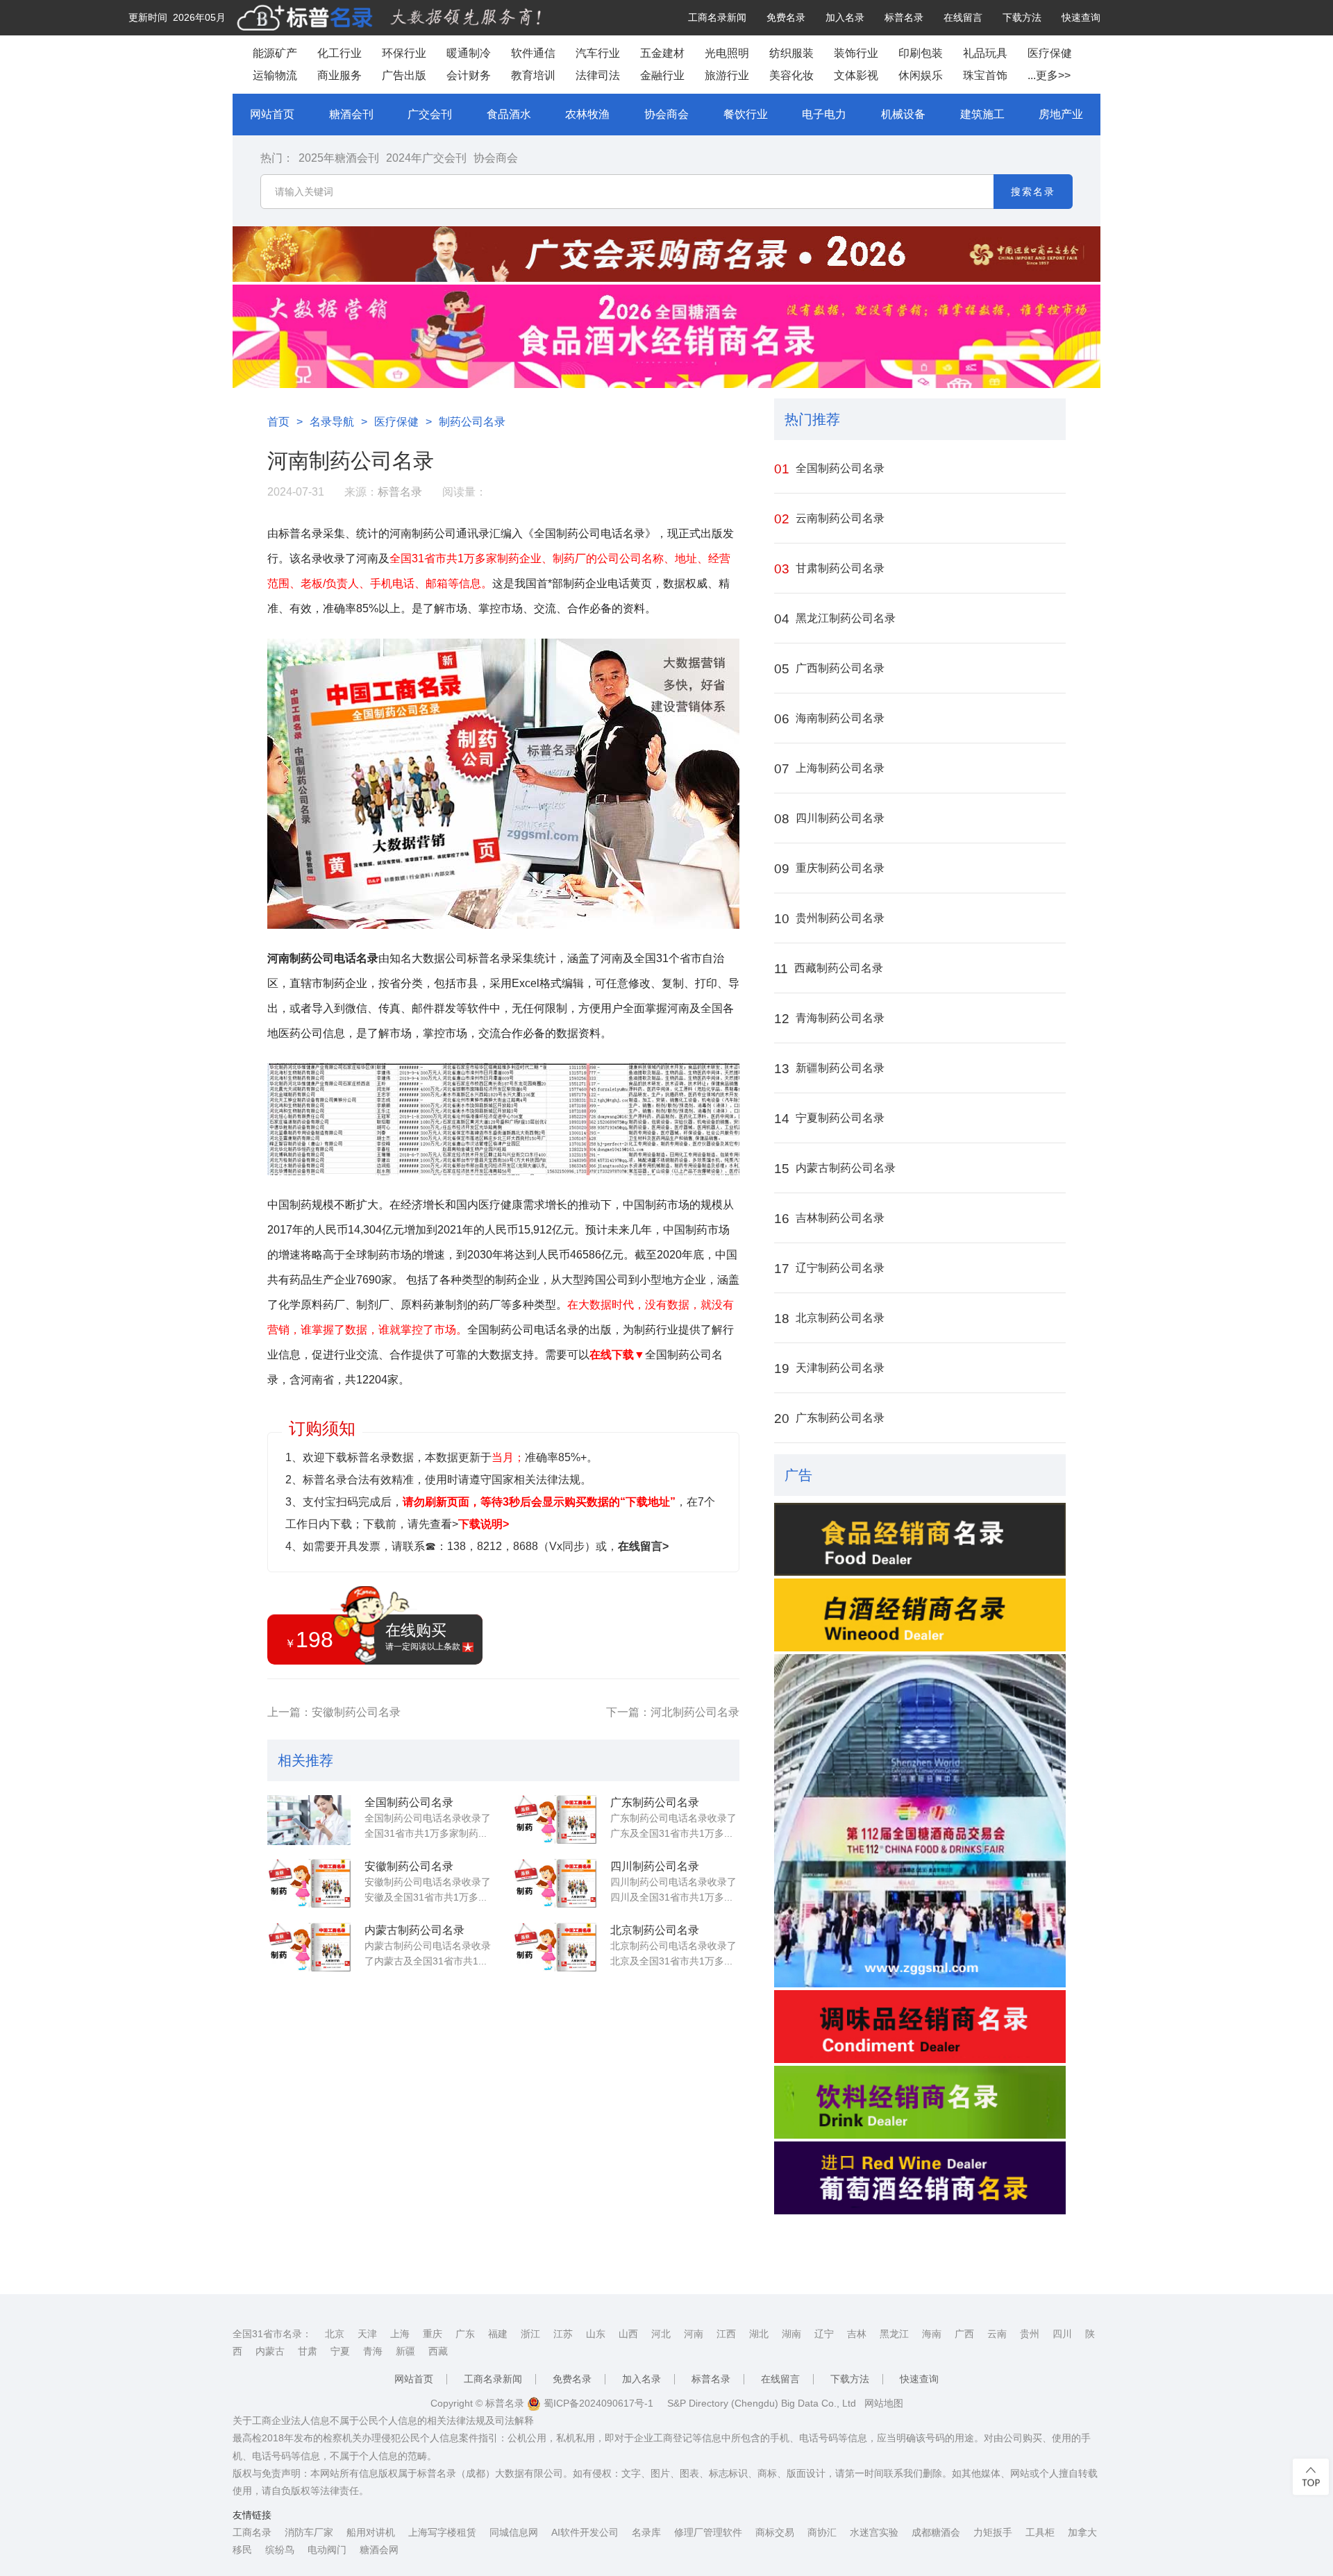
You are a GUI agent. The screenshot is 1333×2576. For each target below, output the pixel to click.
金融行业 (662, 75)
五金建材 (662, 53)
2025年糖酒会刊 (339, 158)
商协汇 (822, 2532)
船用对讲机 (371, 2532)
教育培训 (533, 75)
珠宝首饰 (985, 75)
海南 (932, 2334)
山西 (628, 2334)
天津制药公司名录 (829, 1369)
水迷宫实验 (874, 2532)
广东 (465, 2334)
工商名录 (252, 2532)
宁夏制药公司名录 (829, 1119)
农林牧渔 (587, 114)
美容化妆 (791, 75)
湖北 (759, 2334)
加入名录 (845, 17)
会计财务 (469, 75)
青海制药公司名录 (829, 1019)
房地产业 (1061, 114)
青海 (373, 2351)
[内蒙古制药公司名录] (309, 1948)
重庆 (433, 2334)
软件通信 (533, 53)
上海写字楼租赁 (442, 2532)
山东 (596, 2334)
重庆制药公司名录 (829, 869)
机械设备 (903, 114)
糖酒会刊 (351, 114)
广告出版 (404, 75)
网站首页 (272, 114)
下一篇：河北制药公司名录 (673, 1712)
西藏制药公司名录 (829, 969)
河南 (694, 2334)
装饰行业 (856, 53)
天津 (367, 2334)
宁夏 (340, 2351)
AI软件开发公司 (585, 2532)
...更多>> (1049, 75)
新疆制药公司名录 (829, 1069)
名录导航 (332, 422)
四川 (1062, 2334)
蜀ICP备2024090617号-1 (597, 2403)
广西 (964, 2334)
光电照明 (727, 53)
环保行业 (404, 53)
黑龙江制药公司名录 (835, 619)
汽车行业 (598, 53)
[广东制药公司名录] (555, 1820)
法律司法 (598, 75)
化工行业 (339, 53)
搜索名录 (1033, 192)
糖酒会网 (379, 2550)
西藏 (438, 2351)
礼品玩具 (985, 53)
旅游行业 (727, 75)
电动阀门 (327, 2550)
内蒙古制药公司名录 (414, 1930)
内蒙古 (270, 2351)
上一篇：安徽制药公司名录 (334, 1712)
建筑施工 (982, 114)
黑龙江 (894, 2334)
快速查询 (1081, 17)
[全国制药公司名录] (309, 1820)
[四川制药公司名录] (555, 1884)
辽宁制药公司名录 (829, 1269)
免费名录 (786, 17)
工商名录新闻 (717, 17)
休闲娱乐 (921, 75)
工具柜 (1040, 2532)
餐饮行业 (746, 114)
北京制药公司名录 (655, 1930)
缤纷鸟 (280, 2550)
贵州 (1030, 2334)
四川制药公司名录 (655, 1866)
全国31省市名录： (272, 2334)
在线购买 (423, 1636)
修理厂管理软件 (708, 2532)
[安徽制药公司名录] (309, 1884)
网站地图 (884, 2403)
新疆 (405, 2351)
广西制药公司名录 (829, 669)
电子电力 (824, 114)
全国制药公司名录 (409, 1802)
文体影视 (856, 75)
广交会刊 (430, 114)
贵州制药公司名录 (829, 919)
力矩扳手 (993, 2532)
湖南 (791, 2334)
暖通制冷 (469, 53)
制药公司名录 (472, 422)
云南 (997, 2334)
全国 (712, 1008)
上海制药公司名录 (829, 769)
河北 (661, 2334)
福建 (498, 2334)
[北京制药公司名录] (555, 1948)
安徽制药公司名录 (409, 1866)
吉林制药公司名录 (829, 1219)
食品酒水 (509, 114)
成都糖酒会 (936, 2532)
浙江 (530, 2334)
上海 (400, 2334)
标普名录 (904, 17)
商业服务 (339, 75)
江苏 (563, 2334)
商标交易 (775, 2532)
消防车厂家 (309, 2532)
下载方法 (1022, 17)
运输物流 (275, 75)
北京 (335, 2334)
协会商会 (666, 114)
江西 (726, 2334)
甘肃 (308, 2351)
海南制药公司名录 (829, 719)
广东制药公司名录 (655, 1802)
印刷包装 (921, 53)
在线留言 (963, 17)
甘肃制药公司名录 (829, 569)
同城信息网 (514, 2532)
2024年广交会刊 (426, 158)
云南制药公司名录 (829, 519)
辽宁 (824, 2334)
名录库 (646, 2532)
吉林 (857, 2334)
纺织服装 (791, 53)
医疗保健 (1050, 53)
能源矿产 (275, 53)
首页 (278, 422)
